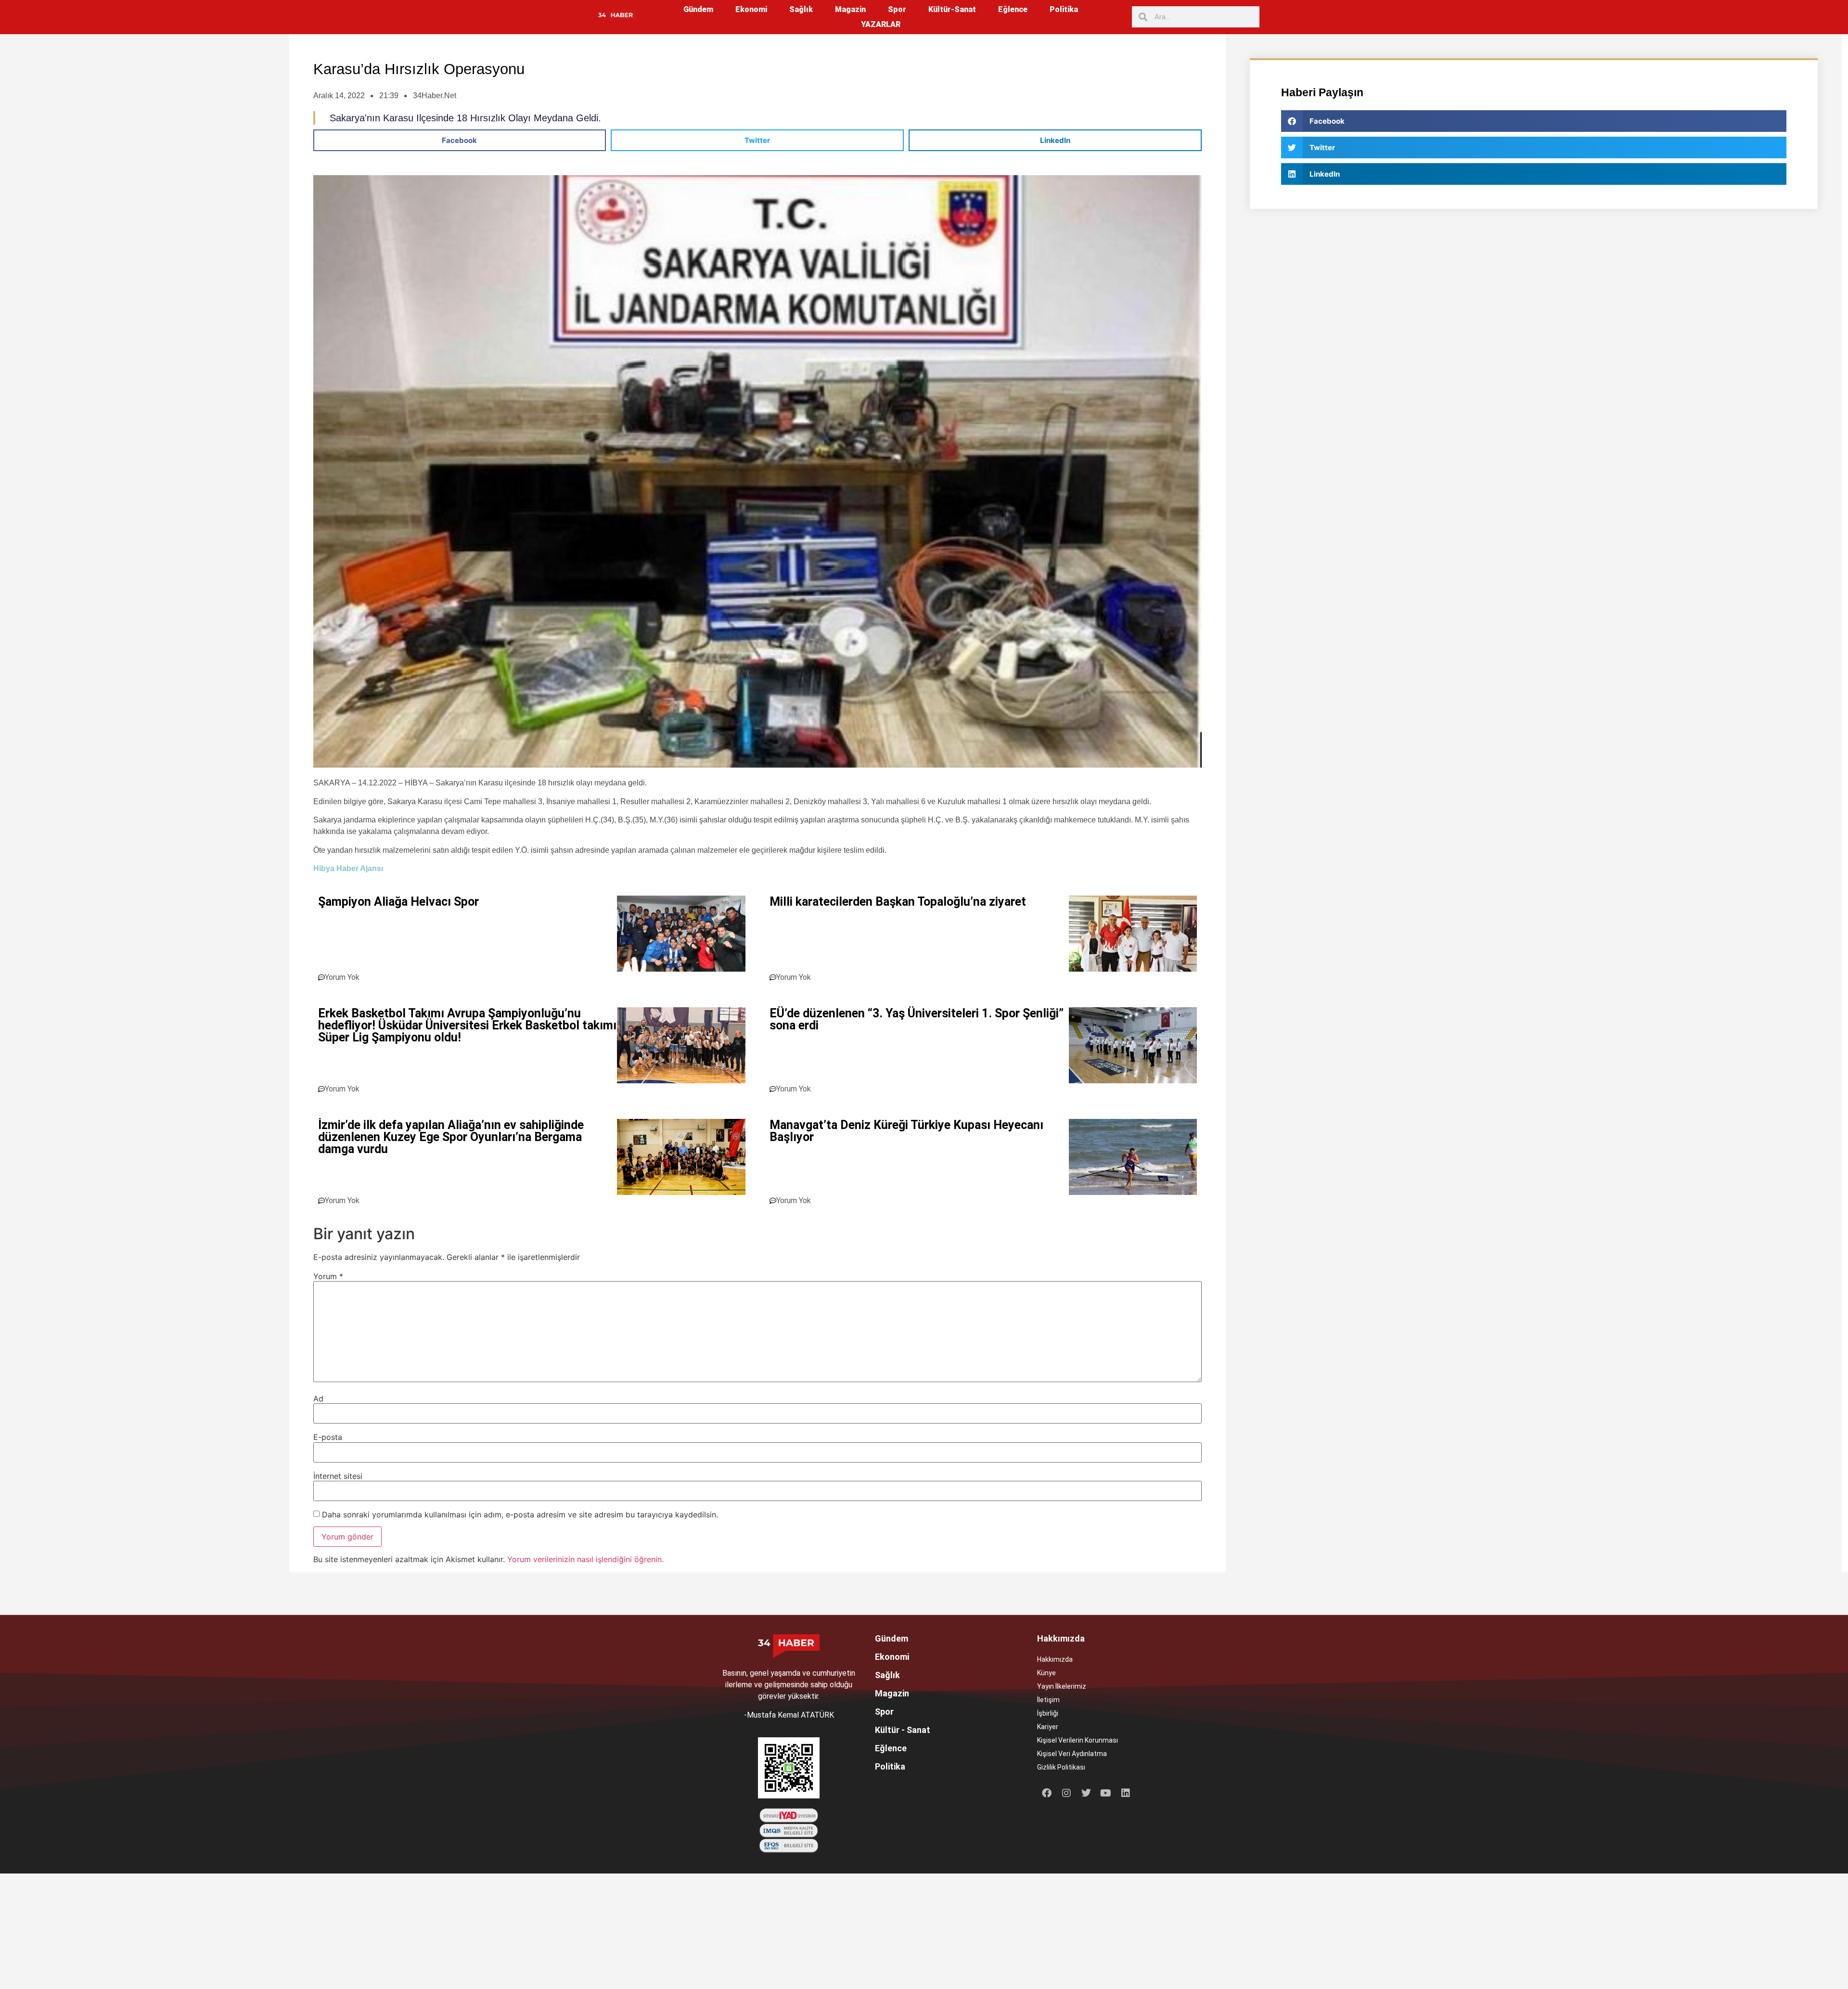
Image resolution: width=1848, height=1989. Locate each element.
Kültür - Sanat (903, 1730)
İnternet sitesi (338, 1476)
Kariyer (1048, 1727)
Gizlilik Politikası (1061, 1767)
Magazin (850, 9)
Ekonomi (751, 9)
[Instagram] (1066, 1793)
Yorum (328, 1276)
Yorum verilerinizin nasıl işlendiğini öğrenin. (585, 1559)
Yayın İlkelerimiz (1062, 1686)
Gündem (698, 9)
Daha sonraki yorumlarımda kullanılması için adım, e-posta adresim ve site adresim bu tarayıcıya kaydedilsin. (520, 1514)
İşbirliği (1048, 1713)
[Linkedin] (1126, 1793)
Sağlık (801, 9)
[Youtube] (1106, 1793)
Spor (897, 9)
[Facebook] (1047, 1793)
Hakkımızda (1055, 1659)
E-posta (328, 1437)
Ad (318, 1399)
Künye (1046, 1673)
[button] (460, 140)
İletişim (1048, 1700)
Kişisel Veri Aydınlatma (1072, 1754)
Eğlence (1013, 9)
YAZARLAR (881, 24)
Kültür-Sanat (952, 9)
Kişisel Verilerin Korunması (1078, 1740)
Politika (1064, 9)
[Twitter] (1086, 1793)
